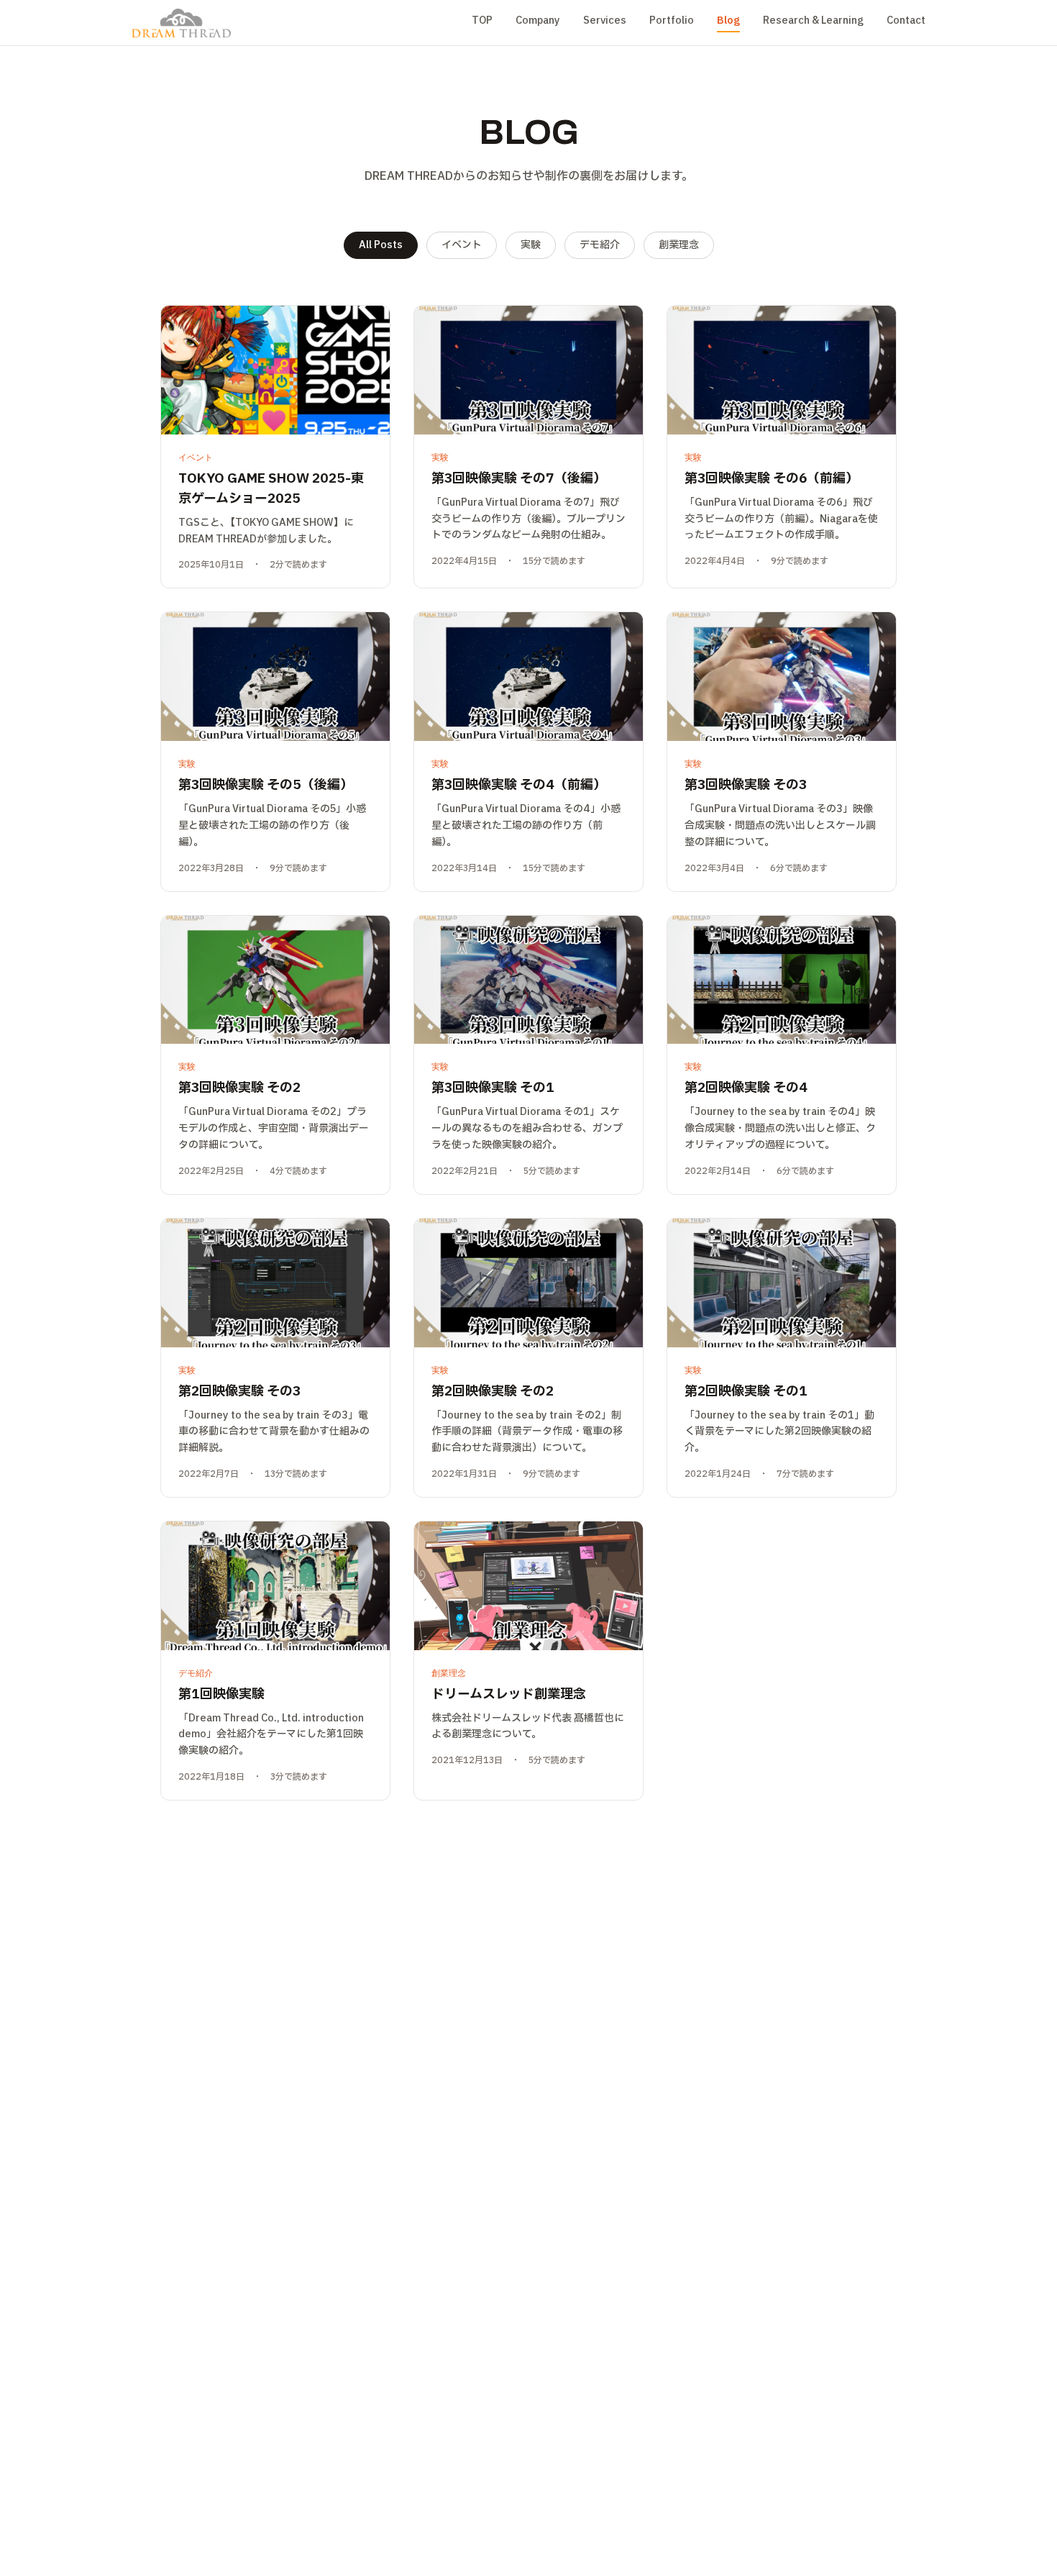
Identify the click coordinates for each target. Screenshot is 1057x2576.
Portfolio (672, 21)
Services (605, 21)
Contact (906, 21)
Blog (728, 21)
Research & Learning (813, 21)
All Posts (381, 245)
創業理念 (679, 245)
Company (538, 21)
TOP (482, 21)
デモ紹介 (600, 245)
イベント (462, 245)
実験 (531, 245)
